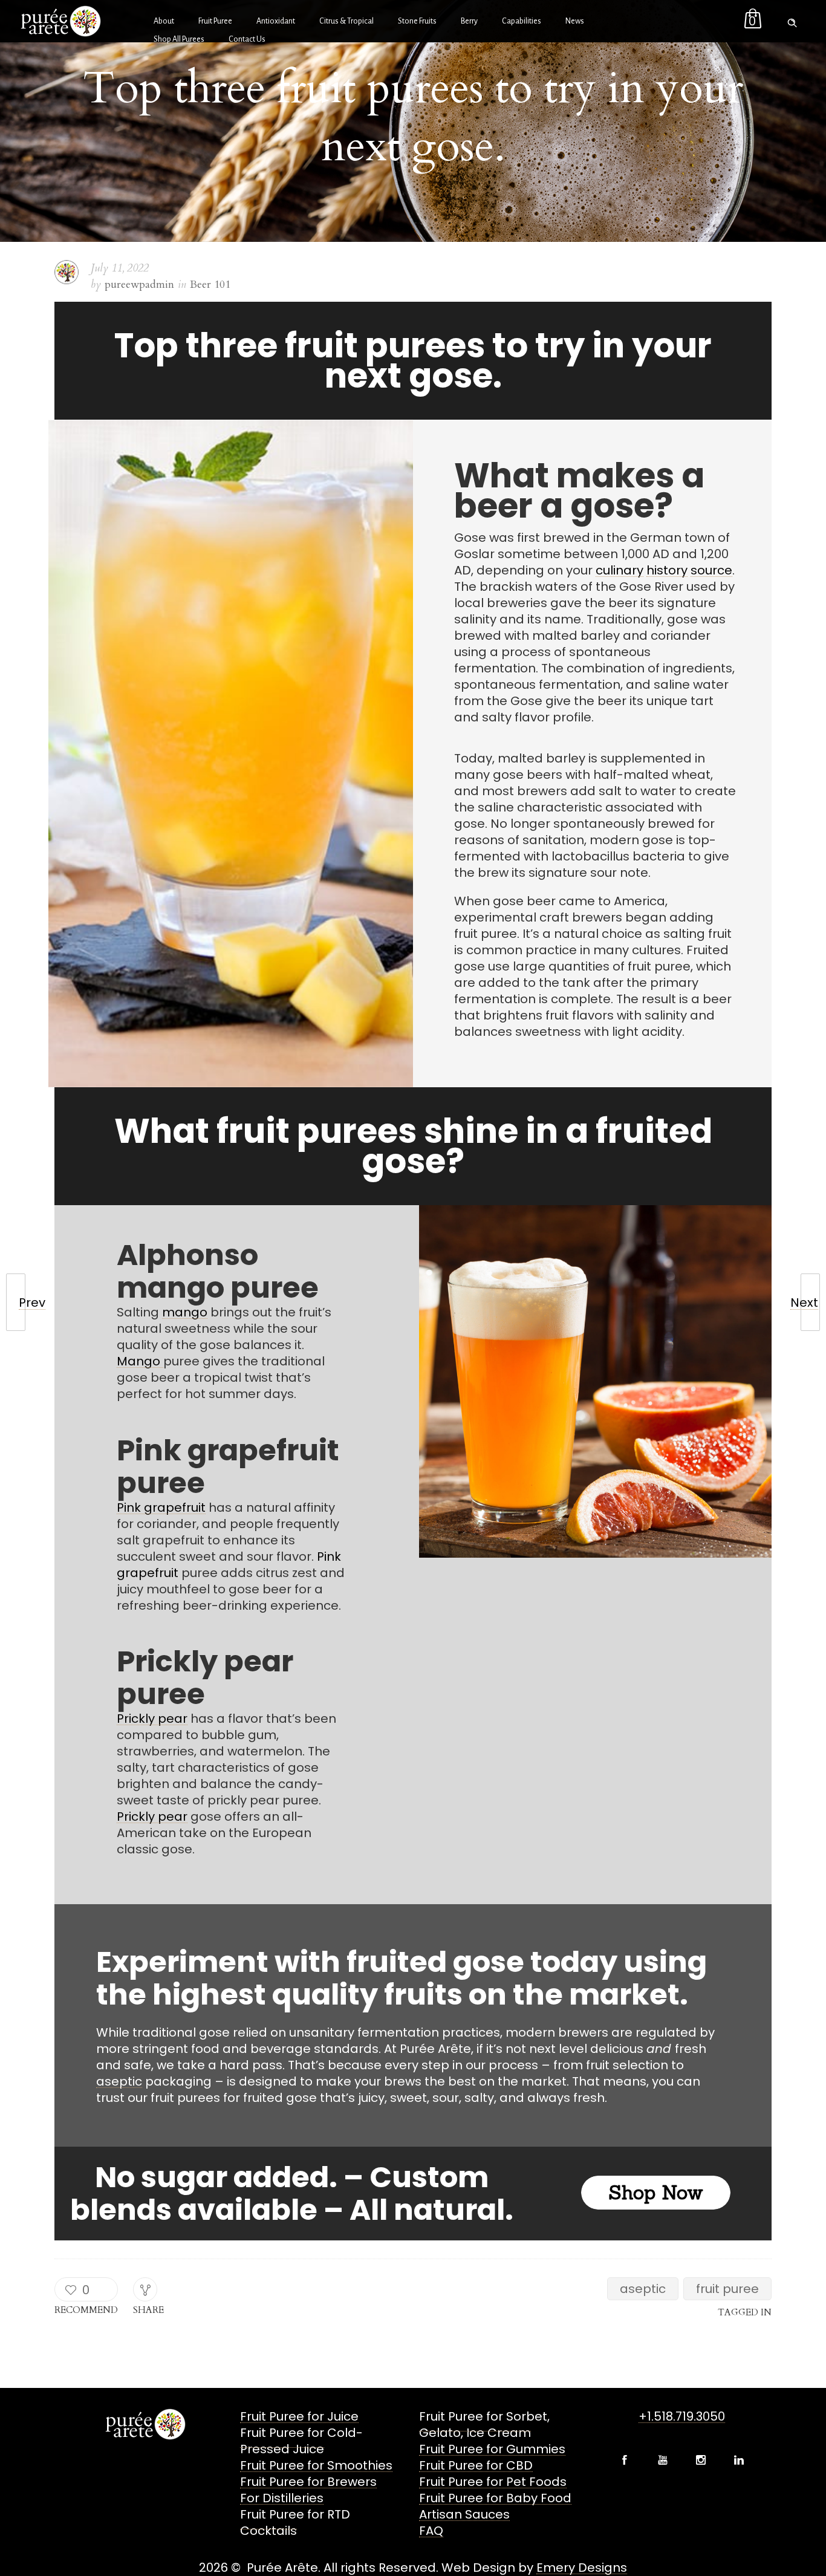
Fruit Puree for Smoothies (316, 2465)
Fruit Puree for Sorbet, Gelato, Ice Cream (484, 2425)
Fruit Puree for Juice (299, 2416)
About (164, 21)
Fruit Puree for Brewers (308, 2482)
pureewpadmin (139, 285)
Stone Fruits (417, 21)
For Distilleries (282, 2498)
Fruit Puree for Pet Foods (493, 2482)
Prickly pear (152, 1719)
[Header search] (792, 20)
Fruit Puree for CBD (476, 2465)
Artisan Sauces (464, 2514)
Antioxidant (276, 21)
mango (185, 1312)
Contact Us (247, 39)
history (667, 570)
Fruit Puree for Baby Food (495, 2498)
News (575, 21)
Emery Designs (582, 2568)
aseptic (119, 2081)
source (711, 570)
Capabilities (522, 21)
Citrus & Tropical (346, 21)
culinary (619, 570)
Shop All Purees (179, 39)
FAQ (431, 2531)
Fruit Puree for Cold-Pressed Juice (301, 2441)
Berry (469, 21)
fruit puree (727, 2289)
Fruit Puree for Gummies (492, 2449)
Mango (140, 1361)
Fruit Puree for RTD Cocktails (295, 2522)
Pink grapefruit (161, 1508)
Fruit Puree (215, 21)
